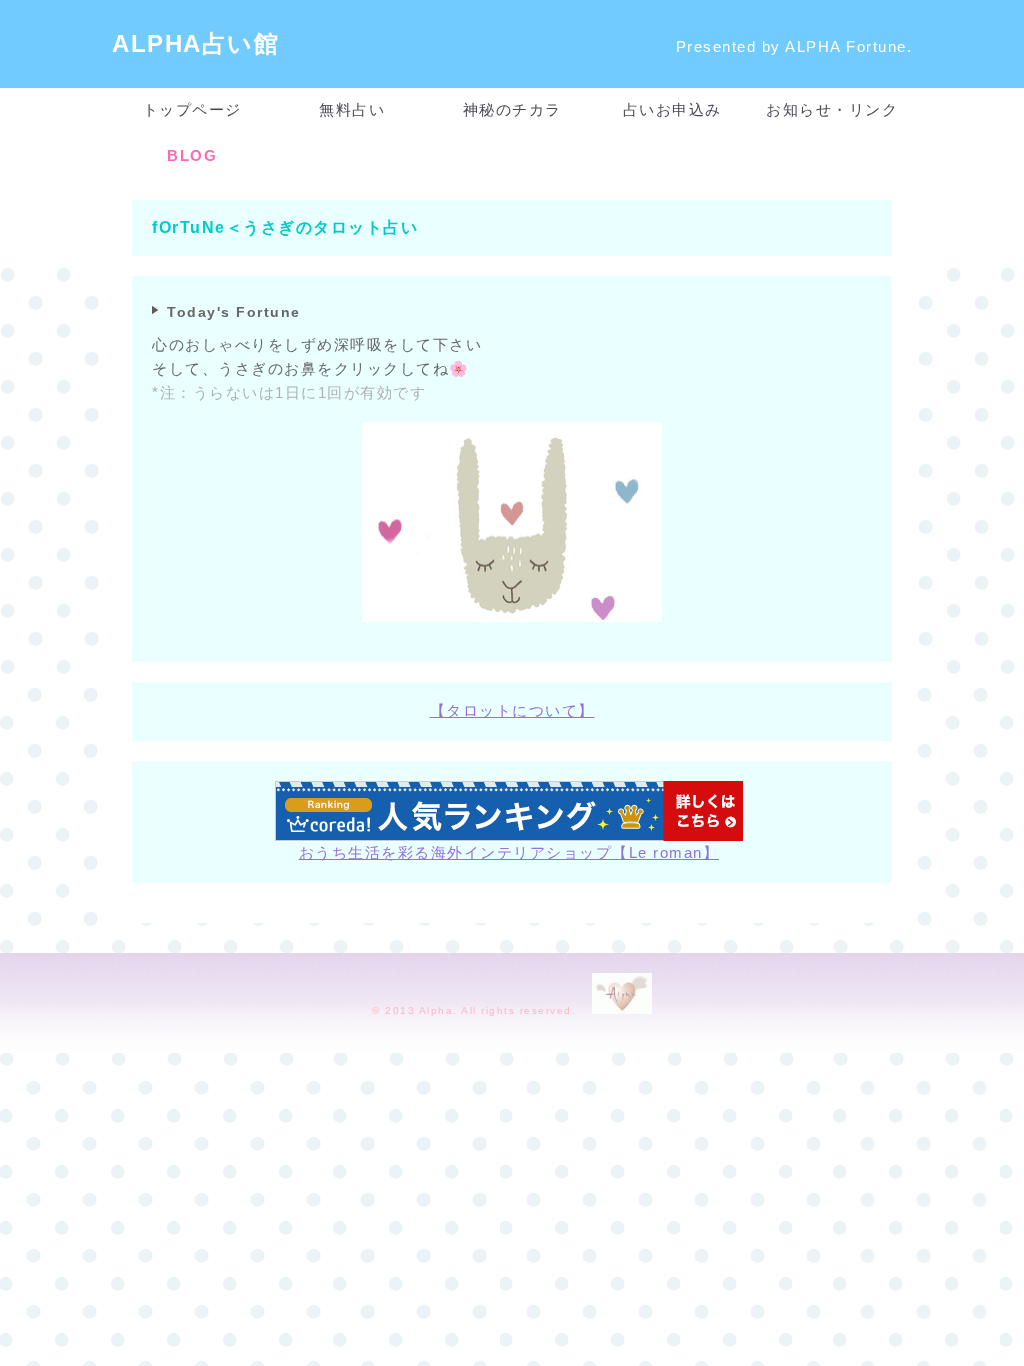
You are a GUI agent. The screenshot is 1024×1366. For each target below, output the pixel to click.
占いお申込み (672, 109)
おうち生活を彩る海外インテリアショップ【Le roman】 (509, 852)
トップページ (192, 109)
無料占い (352, 109)
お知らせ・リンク (832, 109)
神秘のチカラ (512, 109)
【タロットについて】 (512, 710)
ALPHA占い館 (195, 43)
